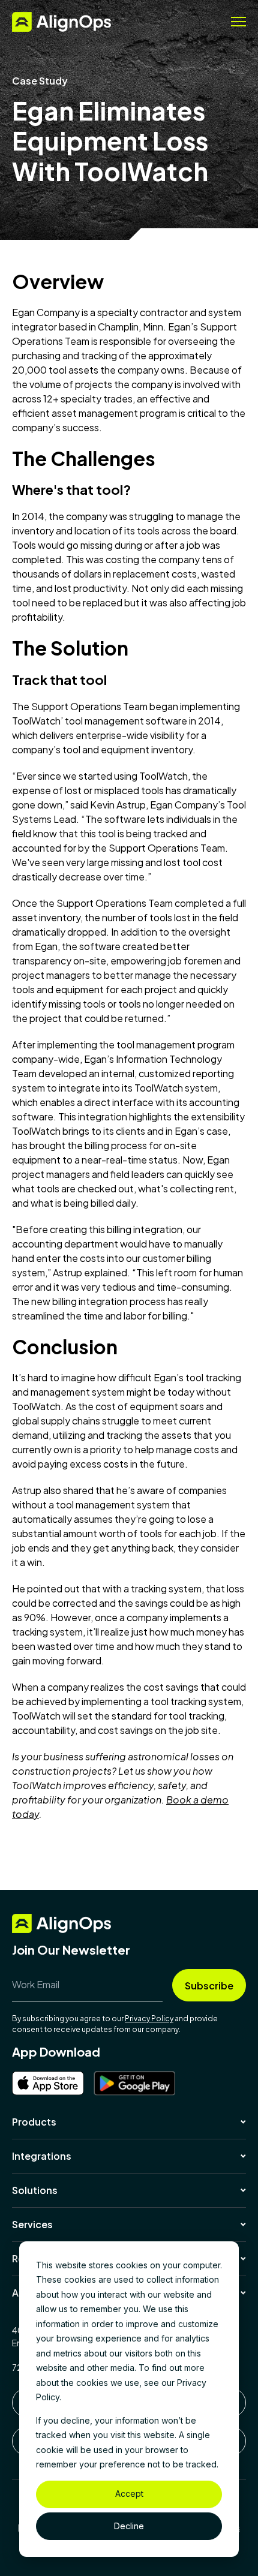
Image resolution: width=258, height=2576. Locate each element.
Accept (129, 2494)
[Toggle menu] (238, 22)
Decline (129, 2526)
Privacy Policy (149, 2019)
